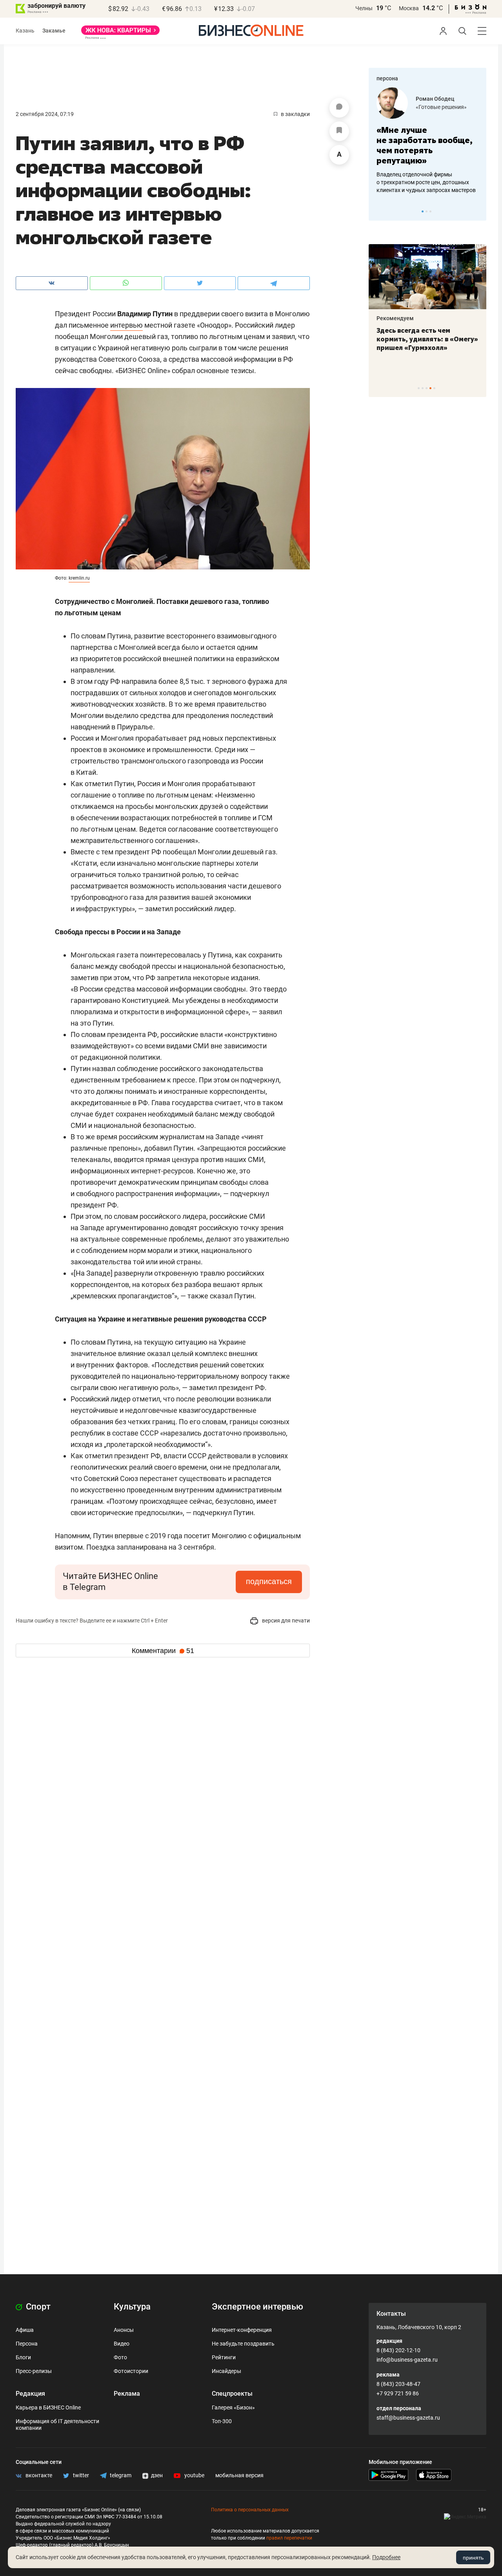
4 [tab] (430, 388)
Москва (409, 8)
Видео (122, 2344)
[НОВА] (120, 33)
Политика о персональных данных (250, 2510)
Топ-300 (222, 2421)
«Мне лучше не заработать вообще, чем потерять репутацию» (425, 145)
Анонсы (124, 2330)
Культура (132, 2307)
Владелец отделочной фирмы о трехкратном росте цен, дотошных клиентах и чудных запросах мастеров (426, 182)
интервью (126, 325)
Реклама (127, 2394)
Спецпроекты (232, 2394)
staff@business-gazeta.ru (408, 2418)
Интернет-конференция (242, 2330)
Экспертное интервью (257, 2307)
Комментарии (163, 1651)
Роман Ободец (435, 99)
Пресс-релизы (34, 2371)
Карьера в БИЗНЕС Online (48, 2407)
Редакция (30, 2394)
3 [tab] (430, 211)
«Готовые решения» (441, 107)
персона (387, 78)
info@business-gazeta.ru (407, 2360)
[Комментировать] (339, 108)
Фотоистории (131, 2371)
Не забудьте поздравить (243, 2344)
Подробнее (386, 2557)
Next (478, 211)
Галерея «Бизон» (233, 2407)
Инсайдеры (226, 2371)
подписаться (269, 1581)
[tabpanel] (427, 141)
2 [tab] (427, 211)
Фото (120, 2357)
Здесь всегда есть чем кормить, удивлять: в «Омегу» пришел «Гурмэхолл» (427, 339)
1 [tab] (423, 211)
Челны (364, 8)
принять (473, 2558)
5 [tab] (434, 388)
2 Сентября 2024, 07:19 (45, 114)
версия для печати (285, 1621)
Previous (380, 211)
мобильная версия (239, 2475)
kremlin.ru (79, 578)
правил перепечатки (289, 2538)
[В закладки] (339, 131)
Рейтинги (224, 2357)
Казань (25, 31)
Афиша (25, 2330)
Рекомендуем (395, 318)
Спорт (37, 2307)
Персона (27, 2344)
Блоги (23, 2357)
